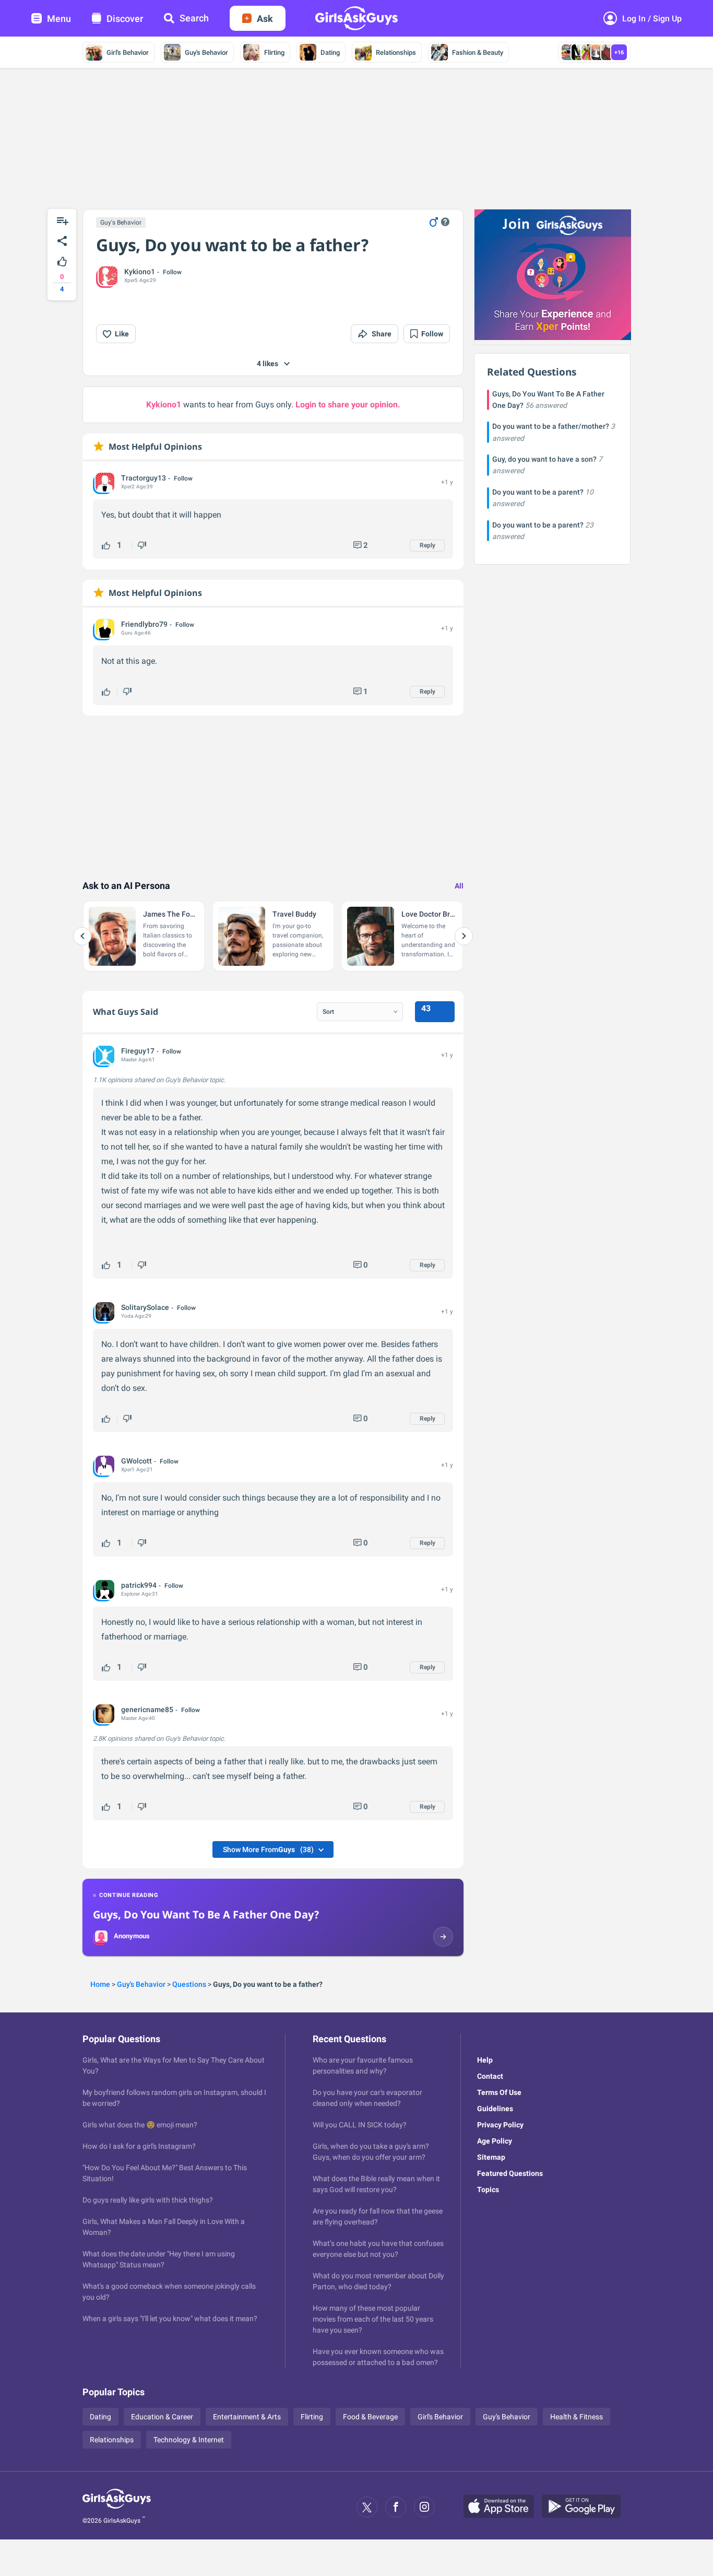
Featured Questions (510, 2173)
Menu (59, 19)
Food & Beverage (370, 2417)
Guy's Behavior (206, 52)
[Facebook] (396, 2507)
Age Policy (495, 2141)
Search (194, 18)
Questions (189, 1984)
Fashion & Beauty (478, 52)
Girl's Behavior (128, 52)
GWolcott (136, 1461)
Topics (488, 2189)
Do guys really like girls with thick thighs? (148, 2200)
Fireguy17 (138, 1051)
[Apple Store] (503, 2507)
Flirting (274, 52)
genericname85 (147, 1709)
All (459, 886)
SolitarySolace (145, 1307)
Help (485, 2060)
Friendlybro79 (144, 624)
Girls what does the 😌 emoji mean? (140, 2125)
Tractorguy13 (144, 478)
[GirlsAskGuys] (117, 2507)
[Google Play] (585, 2507)
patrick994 (139, 1585)
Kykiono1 (140, 272)
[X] (367, 2507)
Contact (490, 2076)
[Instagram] (424, 2507)
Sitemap (491, 2157)
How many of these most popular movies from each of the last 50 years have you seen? (373, 2319)
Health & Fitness (577, 2417)
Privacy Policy (500, 2125)
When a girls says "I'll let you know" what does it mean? (170, 2319)
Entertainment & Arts (247, 2417)
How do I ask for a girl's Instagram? (139, 2146)
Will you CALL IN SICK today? (360, 2125)
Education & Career (162, 2417)
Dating (330, 52)
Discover (125, 19)
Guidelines (495, 2109)
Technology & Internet (189, 2440)
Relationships (396, 52)
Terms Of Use (499, 2092)
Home (100, 1984)
